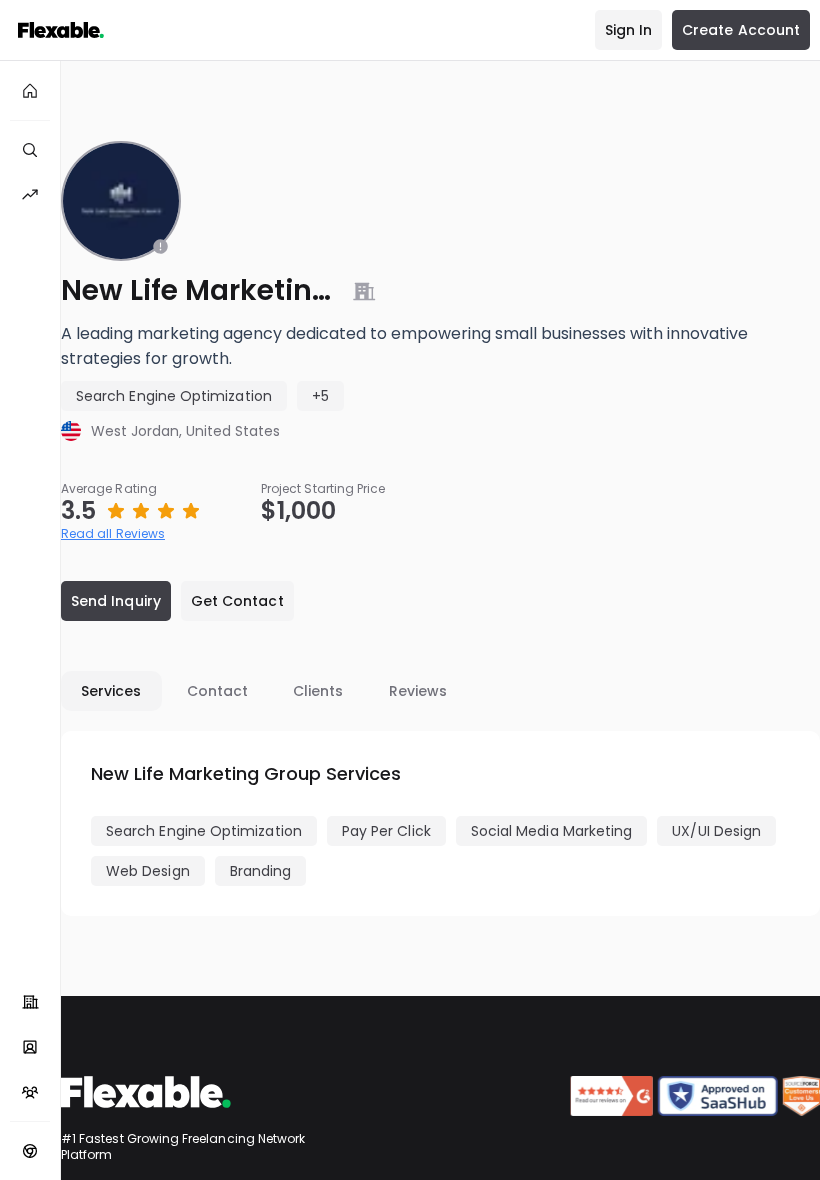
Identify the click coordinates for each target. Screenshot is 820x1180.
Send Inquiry (116, 601)
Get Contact (237, 601)
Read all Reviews (113, 533)
